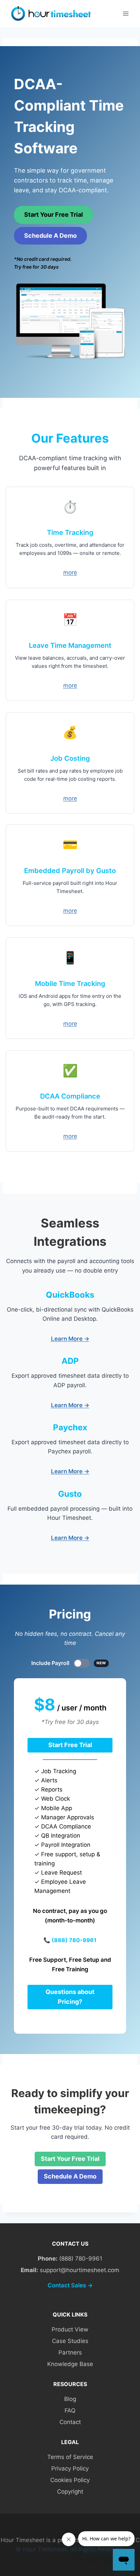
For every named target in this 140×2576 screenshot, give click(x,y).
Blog (70, 2399)
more (70, 573)
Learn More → (70, 1339)
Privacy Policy (70, 2468)
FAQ (70, 2410)
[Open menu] (126, 13)
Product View (70, 2329)
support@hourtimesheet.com (80, 2270)
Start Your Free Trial (54, 215)
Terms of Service (70, 2457)
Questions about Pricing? (70, 1997)
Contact (70, 2422)
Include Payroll (69, 1663)
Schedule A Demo (50, 236)
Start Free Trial (70, 1745)
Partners (70, 2352)
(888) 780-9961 (74, 1940)
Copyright (70, 2492)
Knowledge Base (70, 2364)
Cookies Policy (70, 2480)
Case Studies (70, 2341)
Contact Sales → (70, 2285)
